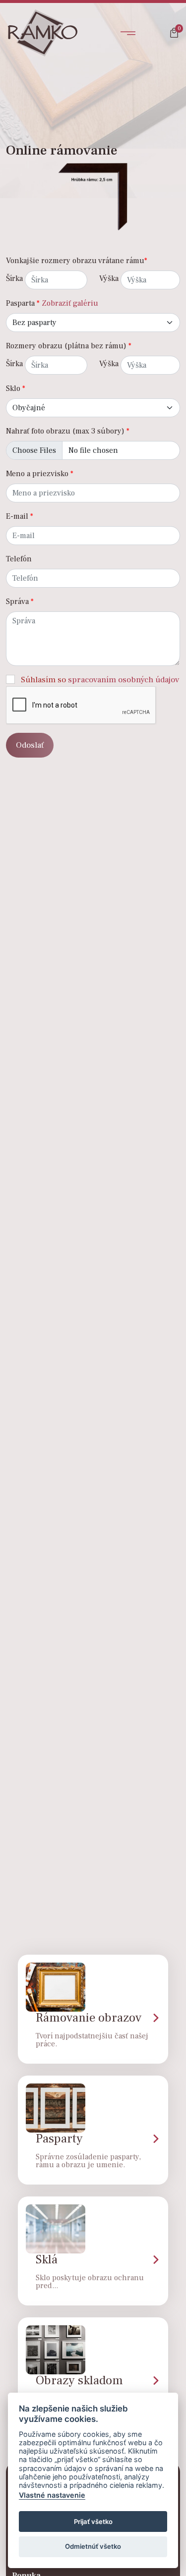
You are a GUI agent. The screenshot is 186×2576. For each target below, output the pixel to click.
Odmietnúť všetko (93, 2546)
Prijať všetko (93, 2521)
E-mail (20, 516)
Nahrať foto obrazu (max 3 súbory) (68, 431)
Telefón (19, 559)
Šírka (14, 278)
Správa (20, 602)
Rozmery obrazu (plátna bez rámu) (69, 346)
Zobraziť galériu (70, 303)
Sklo (16, 388)
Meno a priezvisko (40, 474)
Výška (109, 278)
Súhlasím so (100, 680)
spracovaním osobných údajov (124, 680)
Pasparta (23, 303)
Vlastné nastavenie (52, 2495)
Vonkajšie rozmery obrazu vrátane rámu (77, 261)
